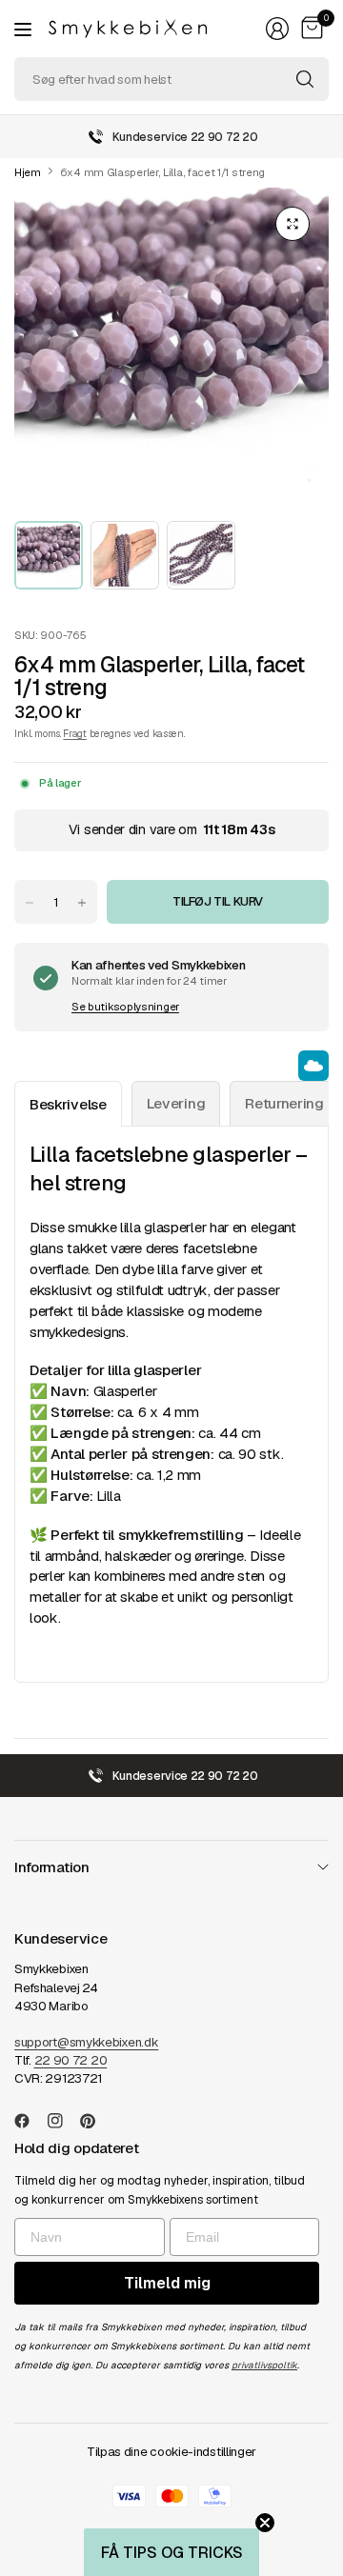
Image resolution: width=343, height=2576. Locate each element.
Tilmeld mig (167, 2283)
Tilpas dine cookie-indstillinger (171, 2452)
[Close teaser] (265, 2523)
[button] (171, 2552)
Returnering (284, 1103)
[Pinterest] (95, 2121)
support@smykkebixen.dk (86, 2042)
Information (52, 1867)
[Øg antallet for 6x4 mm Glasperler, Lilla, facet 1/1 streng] (82, 903)
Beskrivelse (68, 1104)
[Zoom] (293, 224)
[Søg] (305, 79)
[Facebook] (30, 2121)
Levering (176, 1103)
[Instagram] (63, 2121)
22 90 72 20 (71, 2060)
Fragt (74, 733)
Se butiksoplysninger (125, 1007)
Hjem (28, 173)
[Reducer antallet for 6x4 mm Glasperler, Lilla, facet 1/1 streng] (30, 903)
